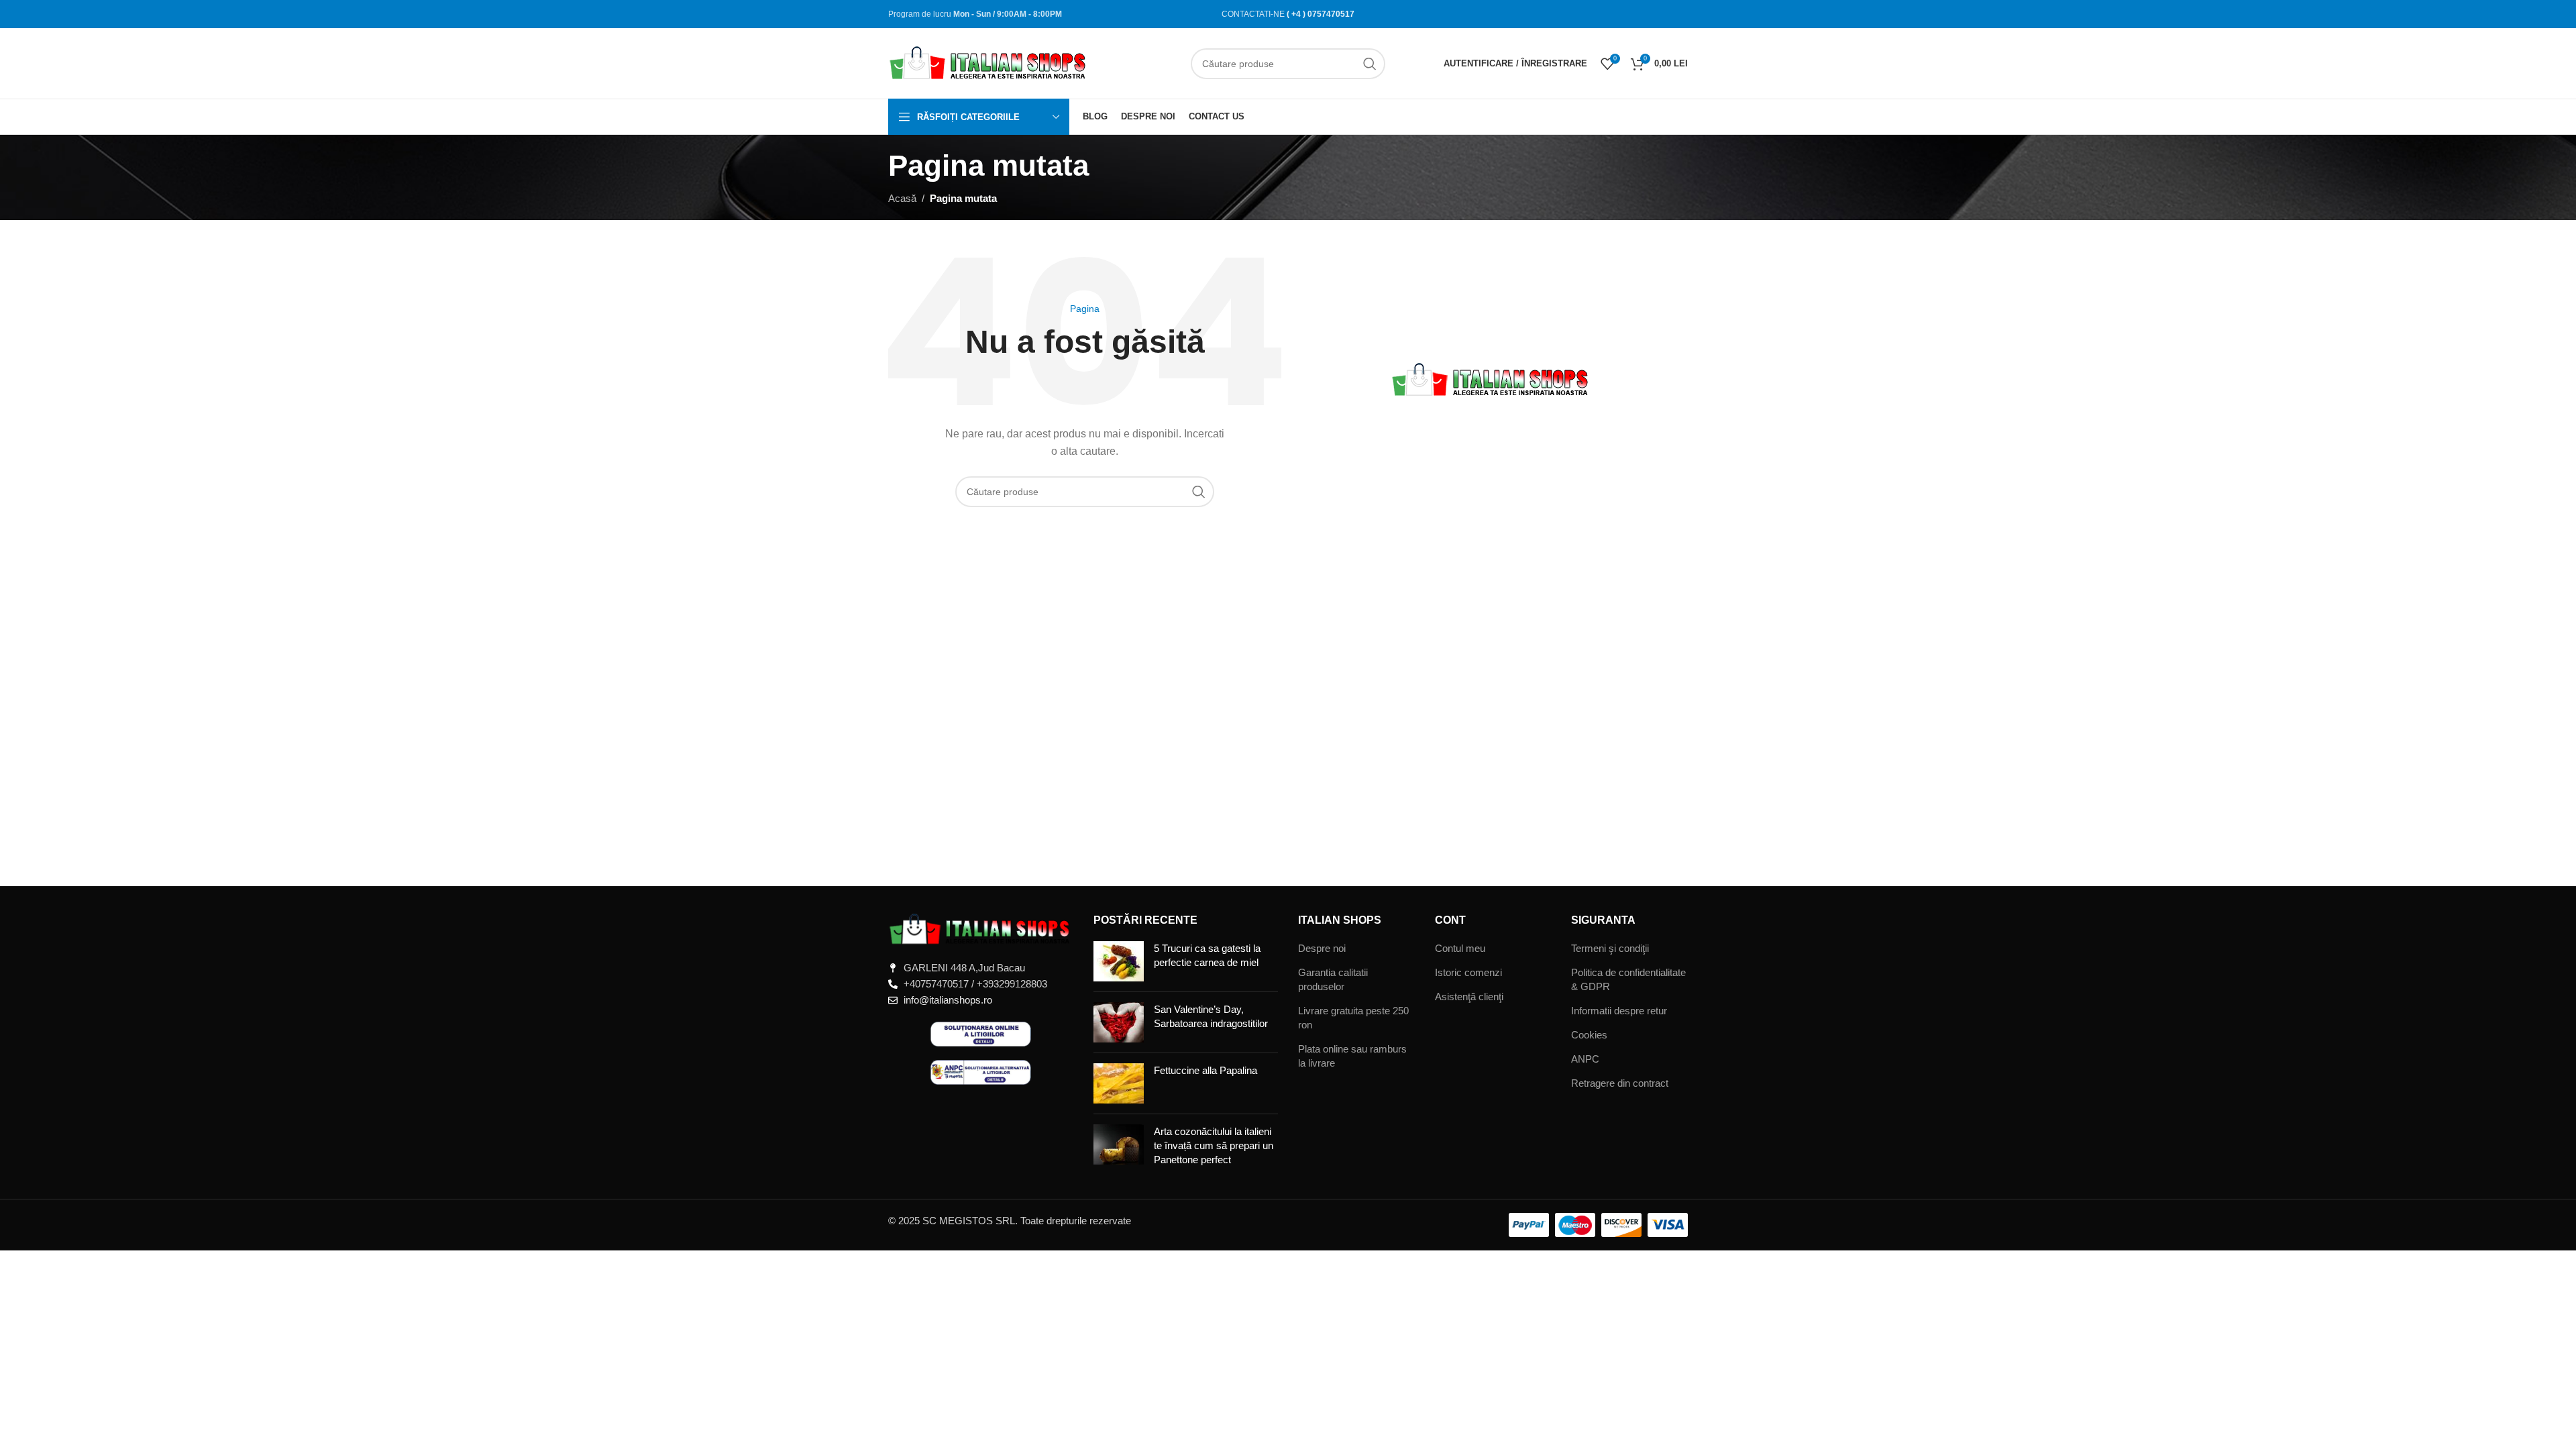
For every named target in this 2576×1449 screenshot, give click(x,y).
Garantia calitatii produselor (1333, 979)
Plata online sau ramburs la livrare (1352, 1056)
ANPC (1585, 1059)
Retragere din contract (1620, 1083)
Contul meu (1460, 948)
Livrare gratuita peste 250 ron (1353, 1018)
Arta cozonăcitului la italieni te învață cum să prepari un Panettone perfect (1214, 1145)
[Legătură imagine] (981, 929)
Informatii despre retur (1619, 1011)
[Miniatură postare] (1119, 961)
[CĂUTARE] (1370, 64)
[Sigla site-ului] (989, 62)
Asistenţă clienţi (1469, 997)
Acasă (902, 198)
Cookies (1589, 1035)
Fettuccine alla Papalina (1205, 1070)
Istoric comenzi (1468, 972)
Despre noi (1322, 948)
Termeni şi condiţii (1610, 948)
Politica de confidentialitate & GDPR (1628, 979)
